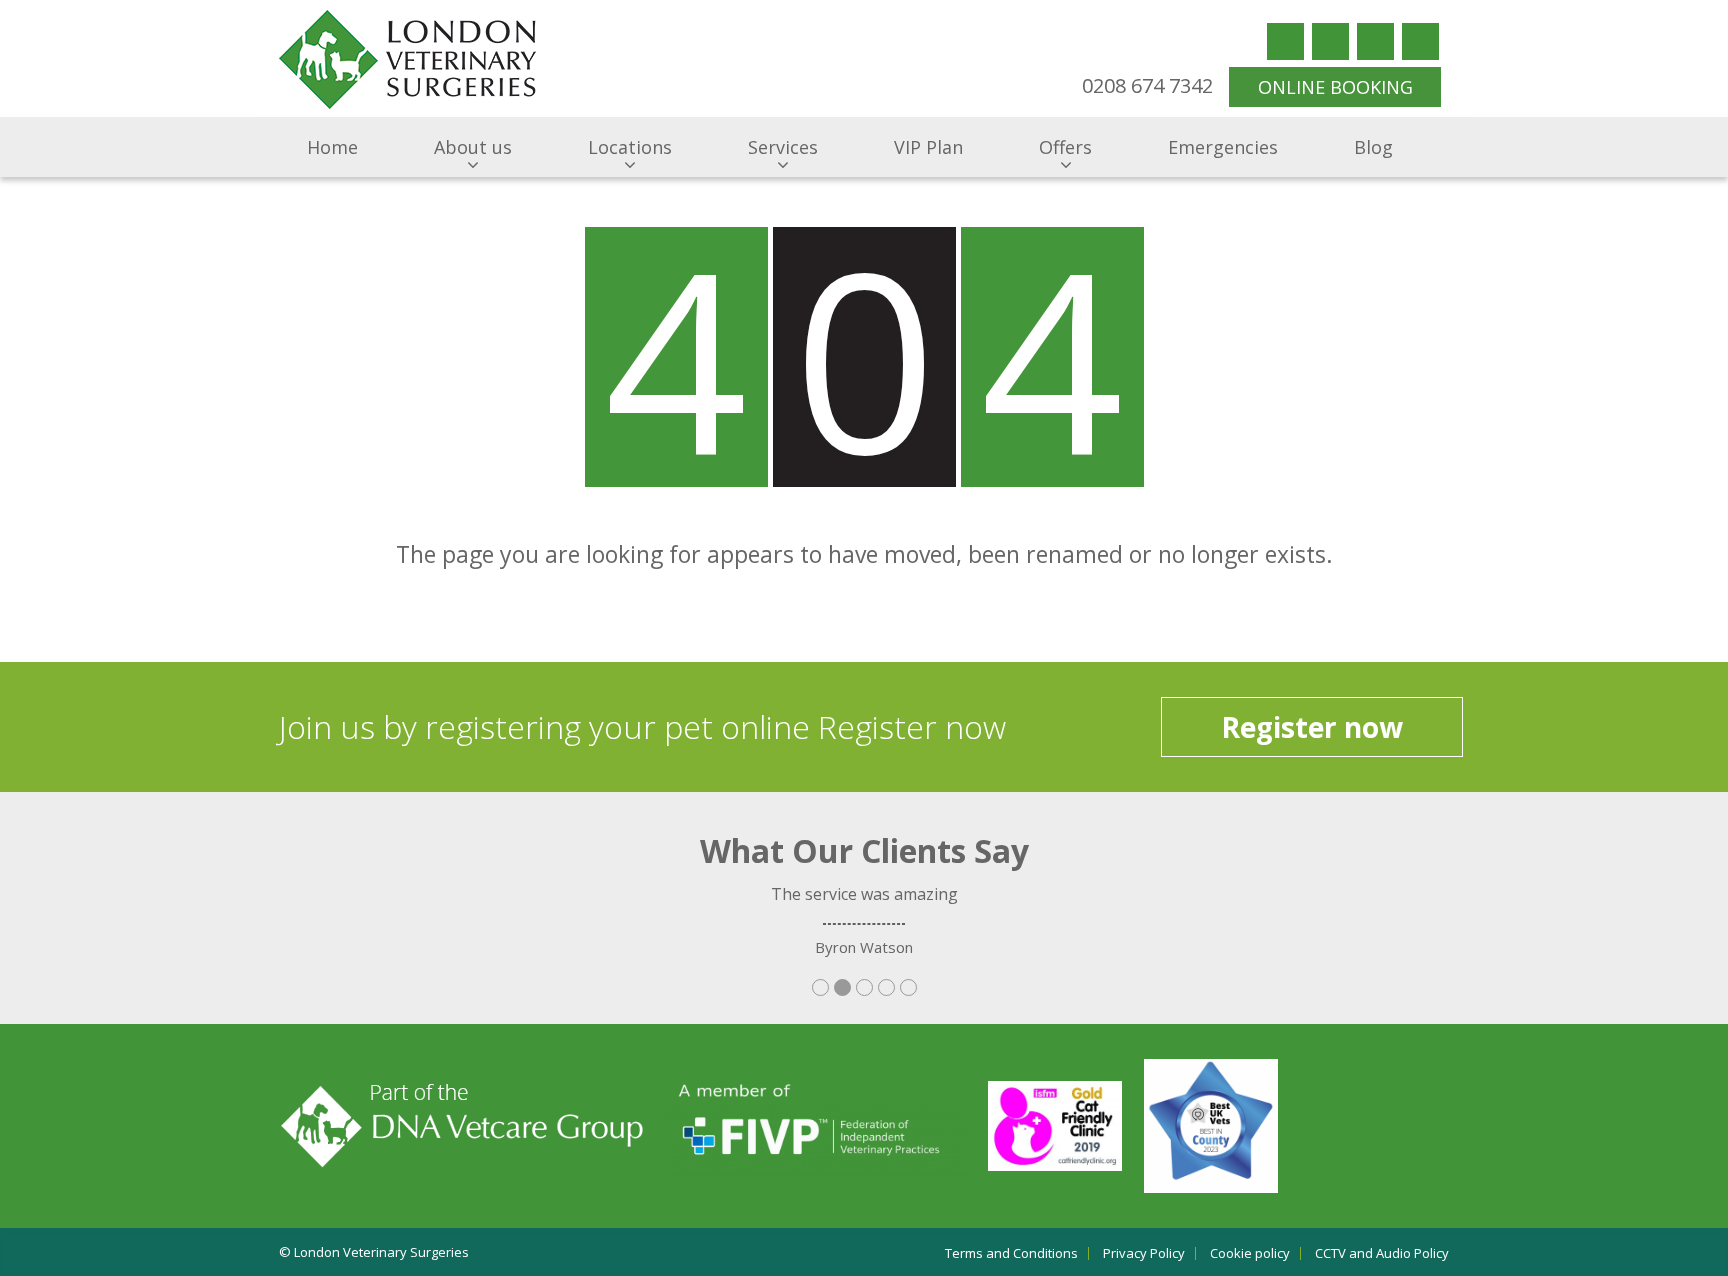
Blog (1373, 147)
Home (332, 147)
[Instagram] (1420, 41)
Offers (1065, 147)
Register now (1312, 727)
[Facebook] (1285, 41)
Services (783, 147)
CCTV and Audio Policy (1382, 1253)
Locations (630, 147)
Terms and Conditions (1011, 1253)
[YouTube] (1375, 41)
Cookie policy (1250, 1253)
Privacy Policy (1144, 1253)
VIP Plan (928, 147)
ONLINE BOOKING (1335, 87)
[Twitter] (1330, 41)
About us (473, 147)
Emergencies (1223, 147)
